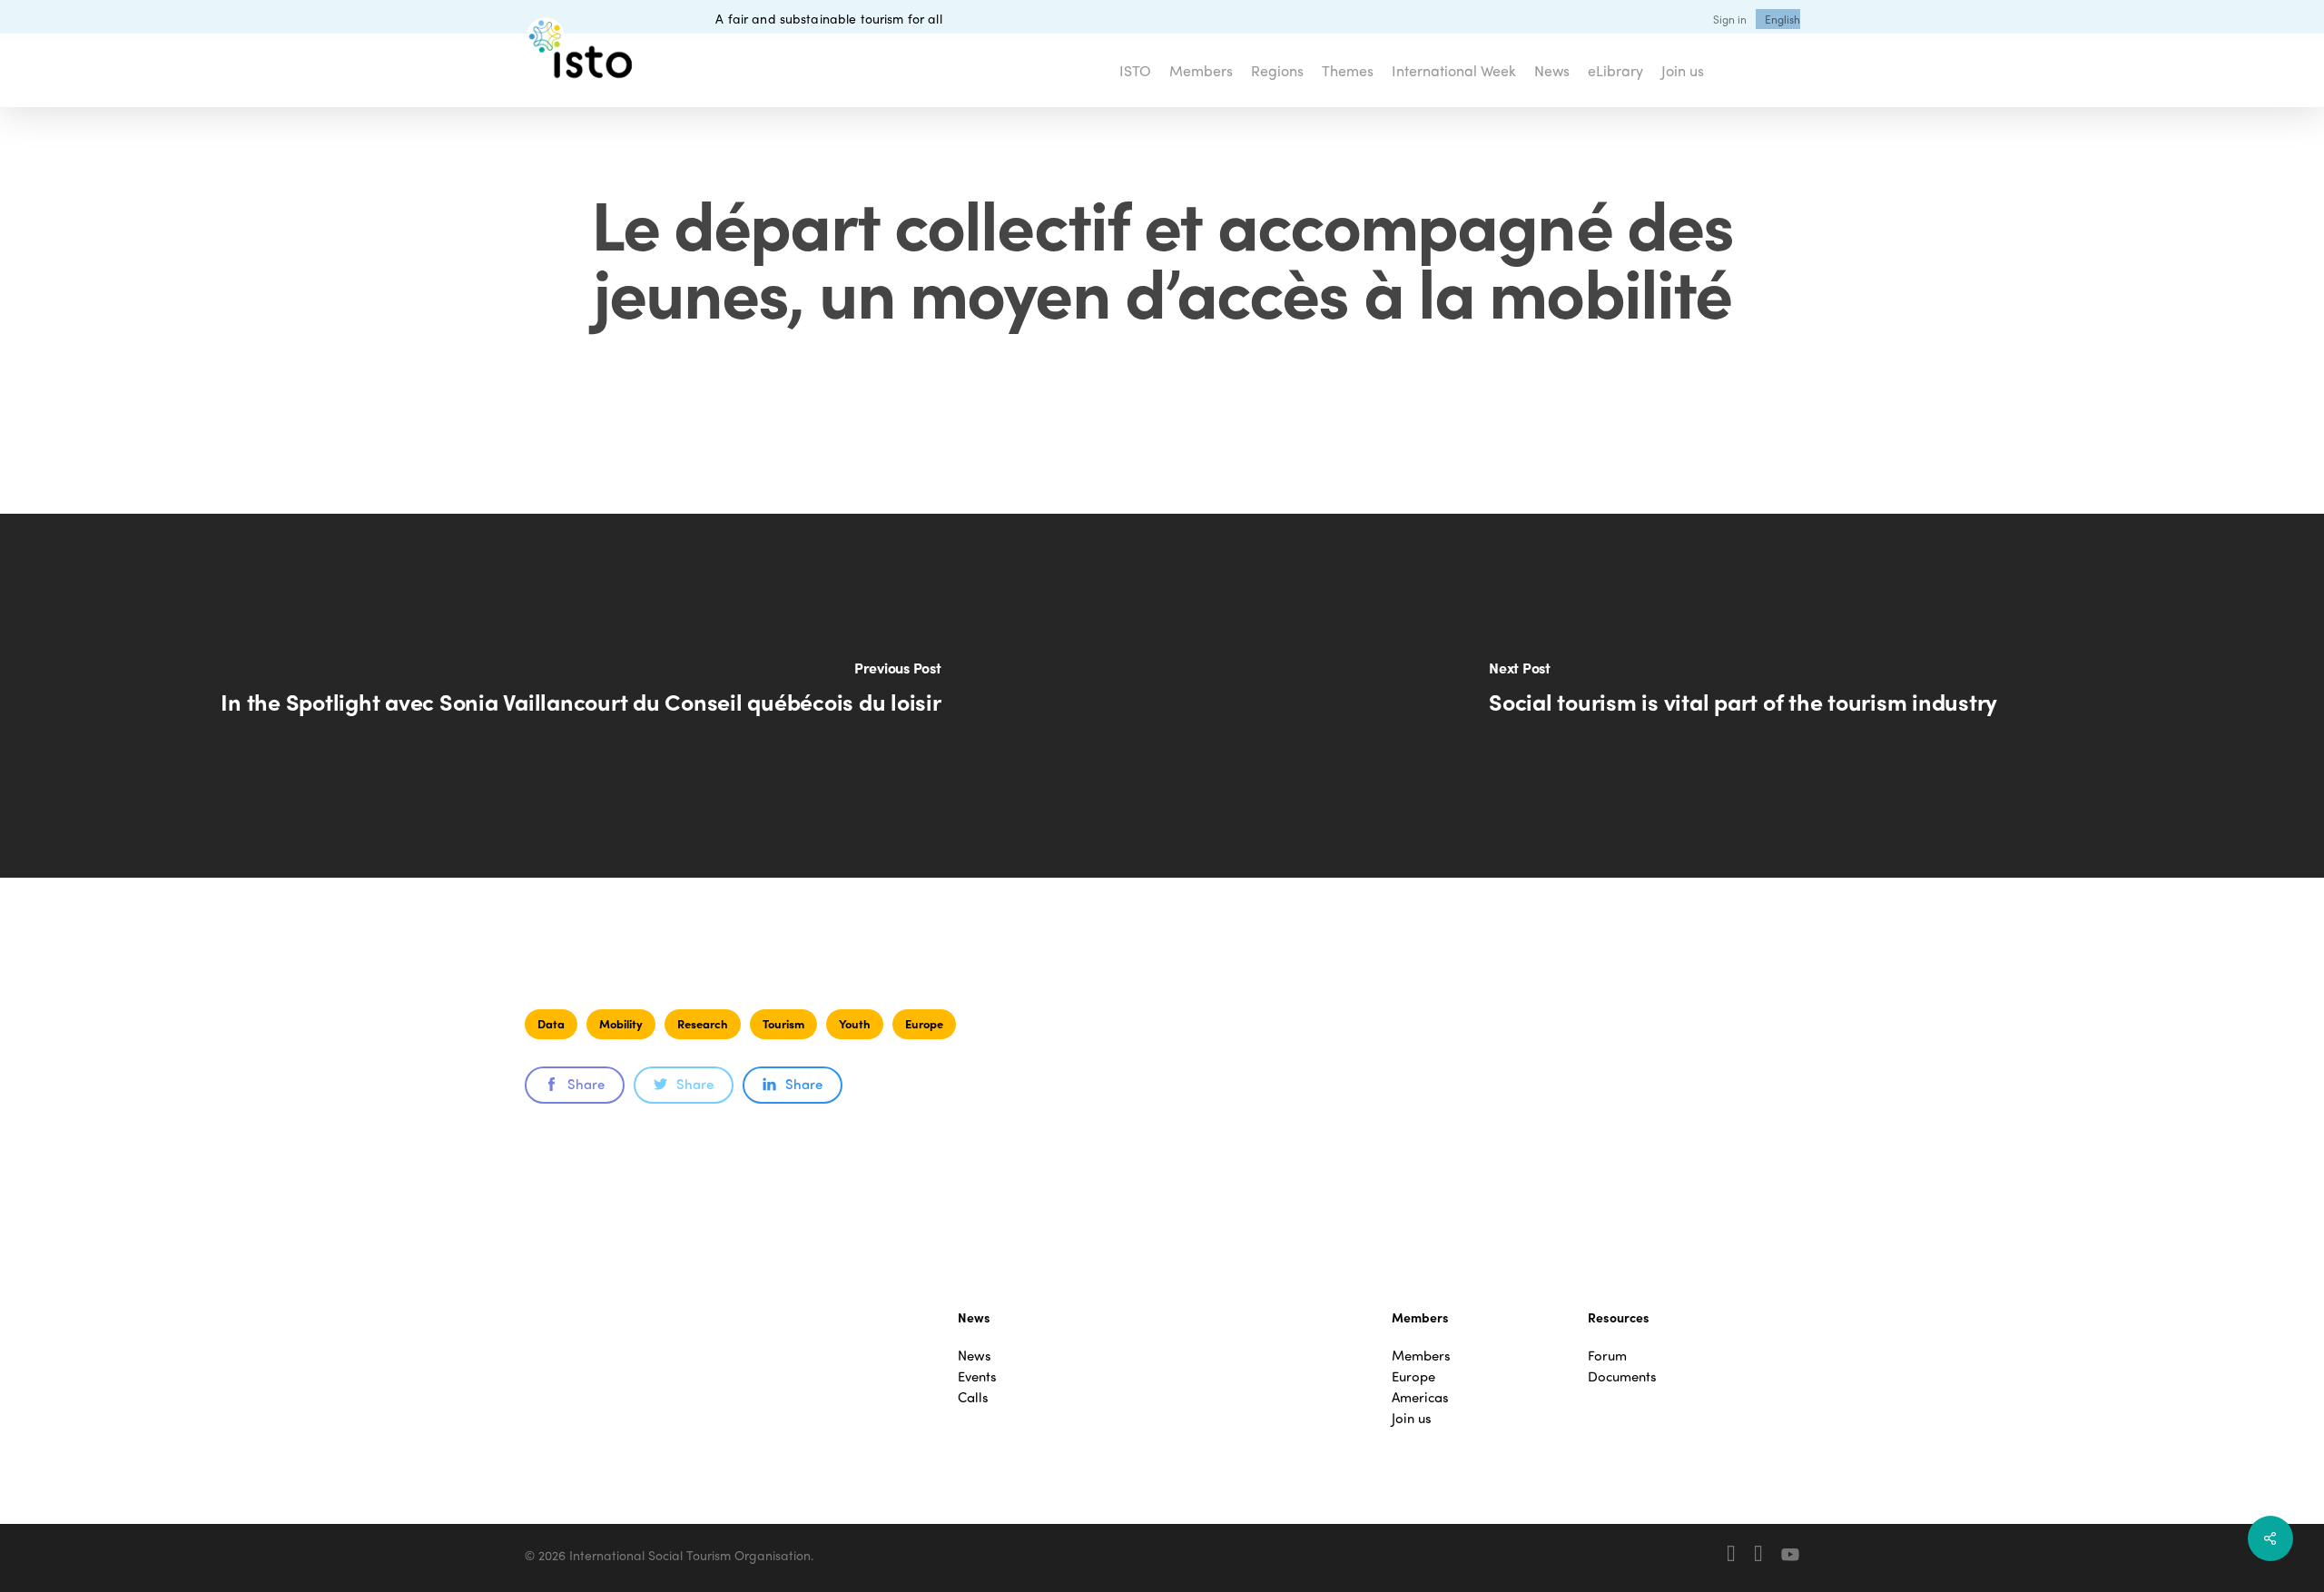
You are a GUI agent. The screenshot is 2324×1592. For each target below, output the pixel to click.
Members (1421, 1356)
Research (703, 1023)
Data (551, 1023)
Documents (1622, 1376)
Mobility (621, 1023)
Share (586, 1084)
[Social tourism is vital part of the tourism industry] (1743, 696)
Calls (973, 1397)
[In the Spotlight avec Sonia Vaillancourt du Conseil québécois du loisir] (581, 696)
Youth (855, 1023)
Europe (924, 1023)
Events (977, 1376)
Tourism (783, 1023)
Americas (1420, 1397)
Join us (1412, 1418)
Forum (1607, 1356)
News (975, 1356)
